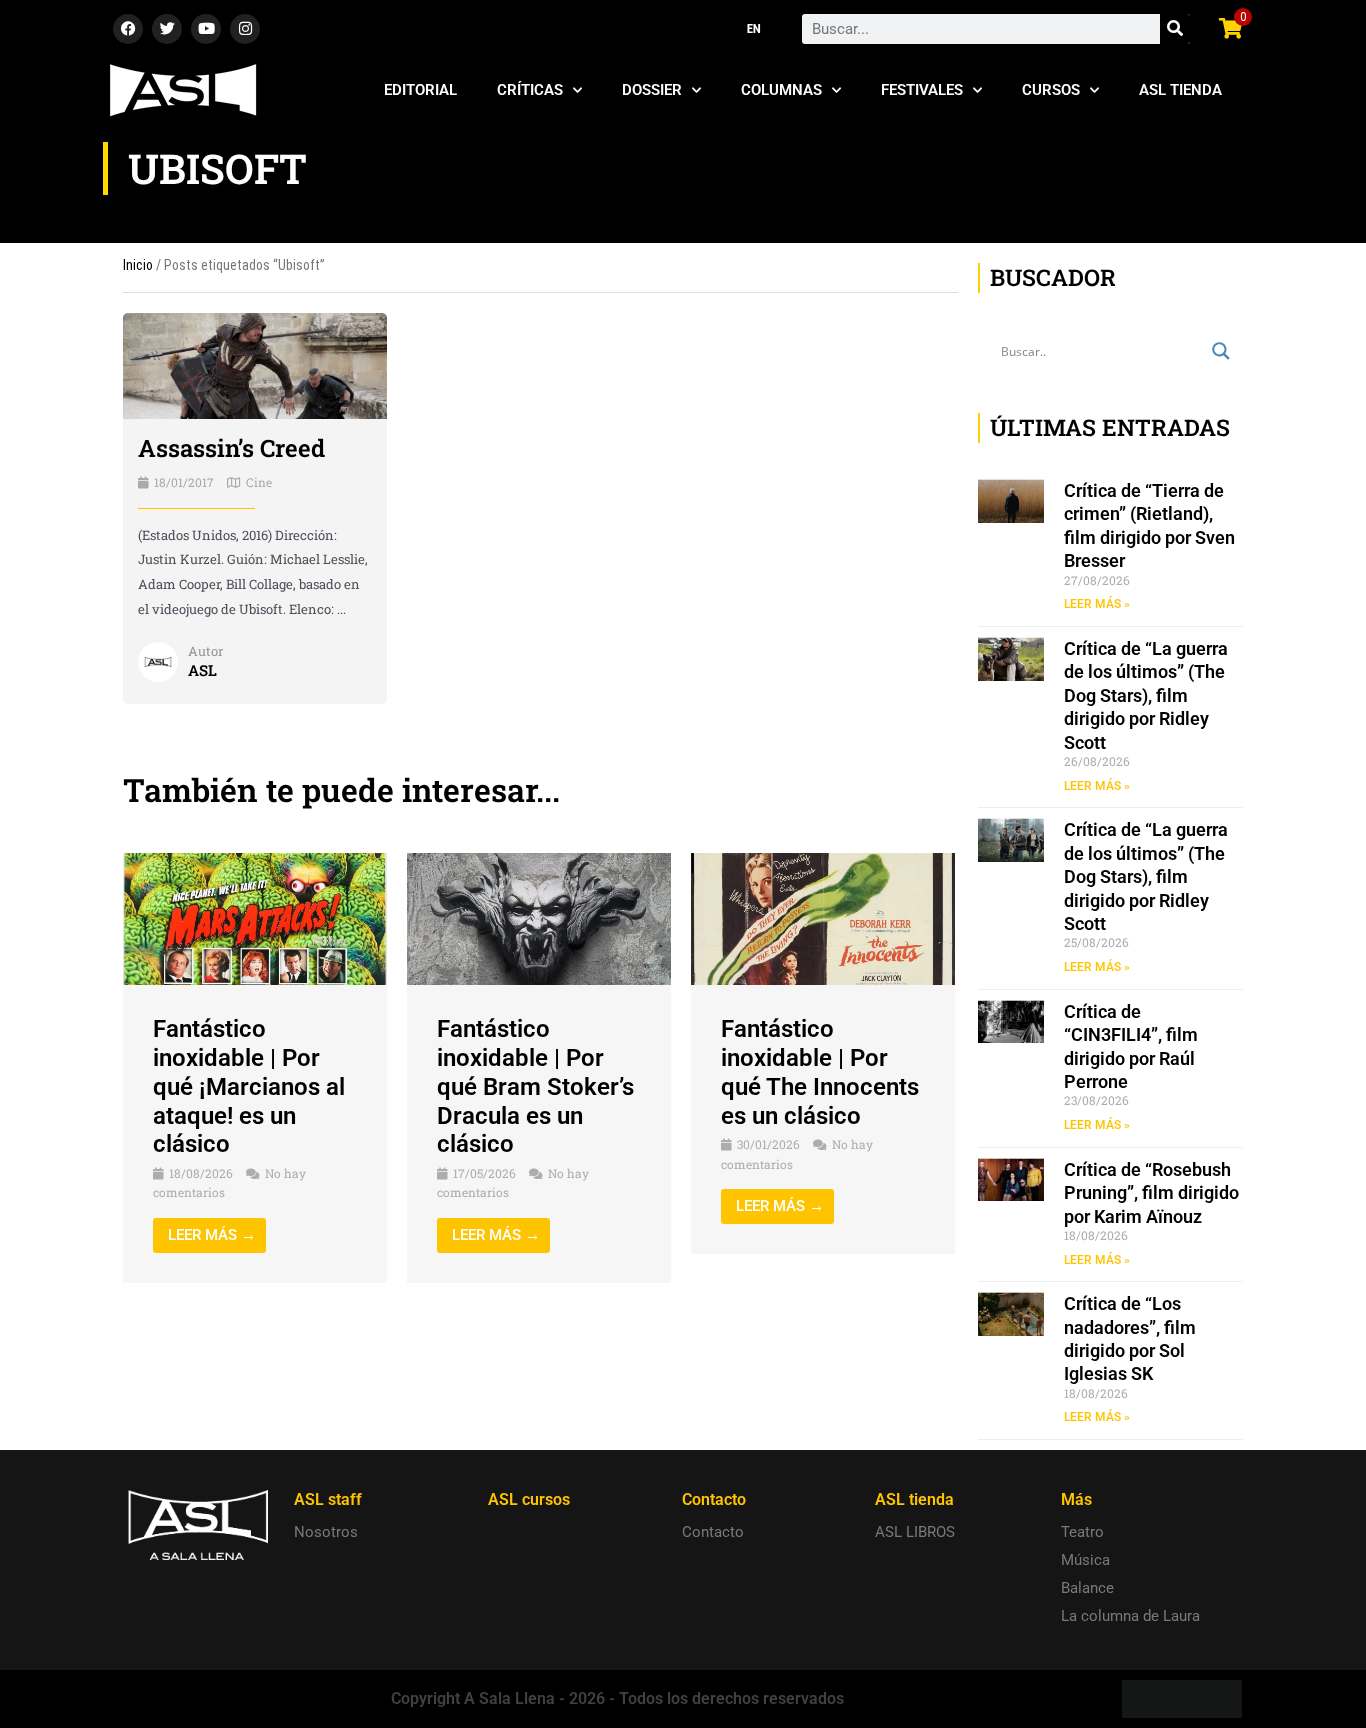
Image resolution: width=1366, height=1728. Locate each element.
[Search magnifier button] (1221, 351)
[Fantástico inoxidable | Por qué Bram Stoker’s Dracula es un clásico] (539, 918)
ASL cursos (529, 1499)
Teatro (1082, 1532)
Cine (259, 482)
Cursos (1051, 90)
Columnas (781, 90)
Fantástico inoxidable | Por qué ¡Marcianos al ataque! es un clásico (249, 1086)
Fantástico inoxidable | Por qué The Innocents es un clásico (820, 1072)
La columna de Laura (1130, 1616)
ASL (202, 670)
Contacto (713, 1532)
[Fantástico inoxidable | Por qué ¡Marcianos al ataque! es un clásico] (255, 918)
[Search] (1175, 29)
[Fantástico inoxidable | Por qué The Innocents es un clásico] (823, 918)
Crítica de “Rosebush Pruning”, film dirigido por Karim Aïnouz (1151, 1193)
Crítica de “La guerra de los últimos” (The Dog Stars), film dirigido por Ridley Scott (1146, 695)
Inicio (138, 265)
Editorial (420, 90)
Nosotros (326, 1532)
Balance (1087, 1588)
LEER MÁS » (1097, 604)
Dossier (652, 90)
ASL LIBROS (915, 1532)
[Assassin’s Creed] (255, 365)
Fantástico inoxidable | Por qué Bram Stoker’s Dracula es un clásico (535, 1086)
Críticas (530, 90)
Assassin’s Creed (231, 448)
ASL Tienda (1180, 90)
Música (1085, 1560)
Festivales (922, 90)
